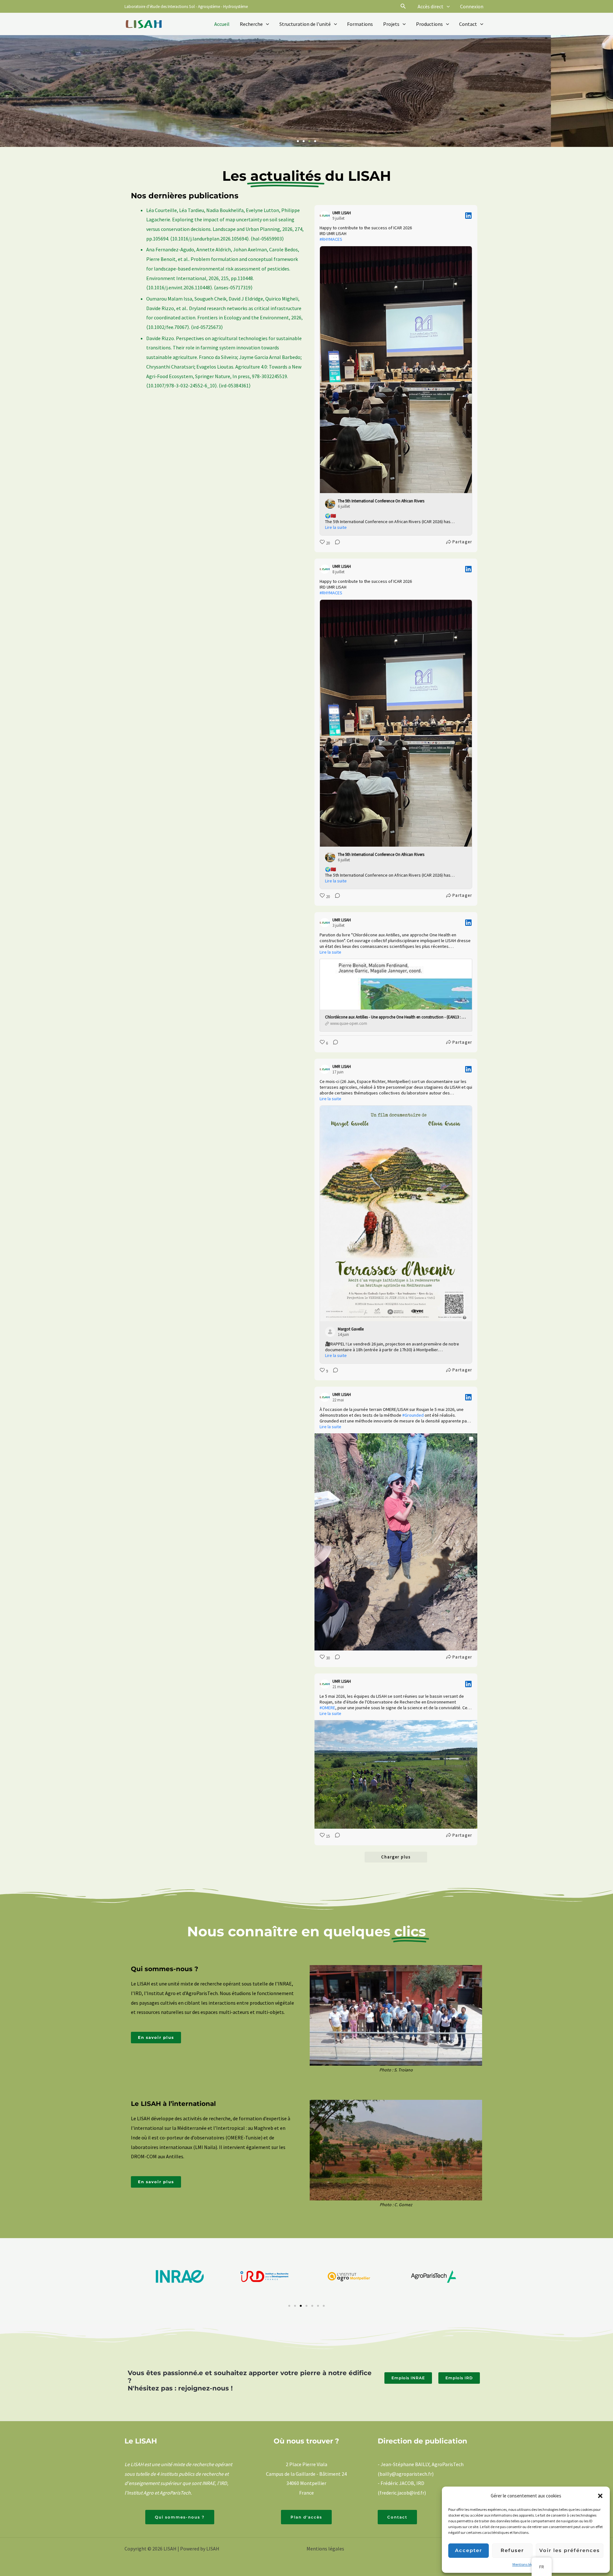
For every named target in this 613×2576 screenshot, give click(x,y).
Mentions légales (526, 2564)
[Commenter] (336, 543)
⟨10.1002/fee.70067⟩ (168, 327)
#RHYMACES (331, 239)
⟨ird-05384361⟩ (235, 385)
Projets (391, 24)
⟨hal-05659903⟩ (267, 238)
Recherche (251, 24)
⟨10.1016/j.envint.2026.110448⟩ (179, 287)
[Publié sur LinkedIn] (468, 216)
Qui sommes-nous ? (180, 2517)
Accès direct (431, 6)
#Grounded (413, 1415)
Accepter (469, 2550)
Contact (468, 24)
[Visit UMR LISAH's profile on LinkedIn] (326, 216)
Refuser (512, 2550)
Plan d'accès (306, 2517)
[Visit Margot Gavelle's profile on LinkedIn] (331, 1331)
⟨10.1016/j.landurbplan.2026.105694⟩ (209, 238)
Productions (429, 24)
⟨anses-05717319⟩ (233, 287)
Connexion (472, 6)
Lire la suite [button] (336, 527)
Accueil (222, 24)
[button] (600, 2496)
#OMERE (327, 1708)
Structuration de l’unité (305, 24)
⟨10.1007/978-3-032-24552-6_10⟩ (182, 385)
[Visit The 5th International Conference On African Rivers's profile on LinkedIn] (331, 503)
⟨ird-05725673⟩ (207, 327)
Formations (360, 24)
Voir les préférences (570, 2550)
